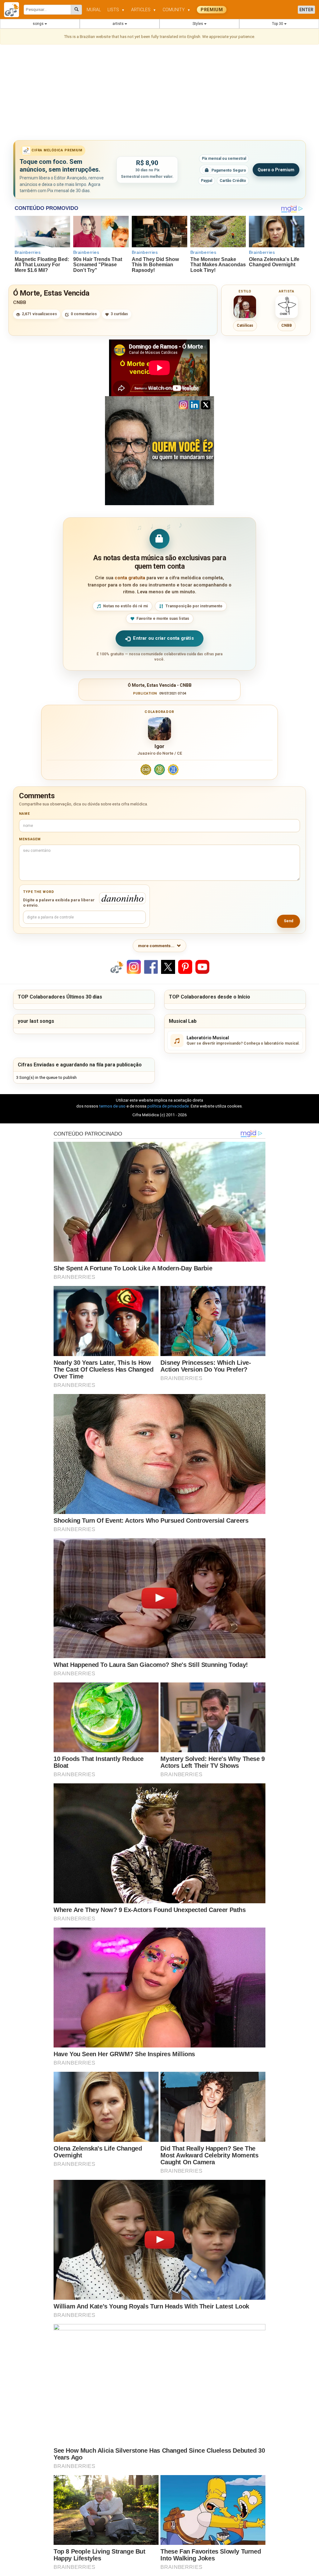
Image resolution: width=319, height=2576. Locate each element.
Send (288, 921)
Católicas (245, 325)
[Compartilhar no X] (168, 967)
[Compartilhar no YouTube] (202, 967)
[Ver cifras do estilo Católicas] (245, 307)
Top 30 (278, 24)
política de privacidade (168, 1106)
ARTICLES (144, 10)
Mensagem (30, 839)
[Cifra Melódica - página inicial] (14, 10)
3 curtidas (119, 314)
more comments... (156, 946)
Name (24, 814)
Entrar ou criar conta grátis (163, 638)
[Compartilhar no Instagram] (134, 967)
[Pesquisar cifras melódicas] (76, 10)
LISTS (116, 10)
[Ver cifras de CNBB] (287, 307)
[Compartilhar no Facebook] (151, 967)
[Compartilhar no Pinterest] (185, 967)
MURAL (94, 10)
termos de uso (112, 1106)
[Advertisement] (159, 93)
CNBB (20, 302)
